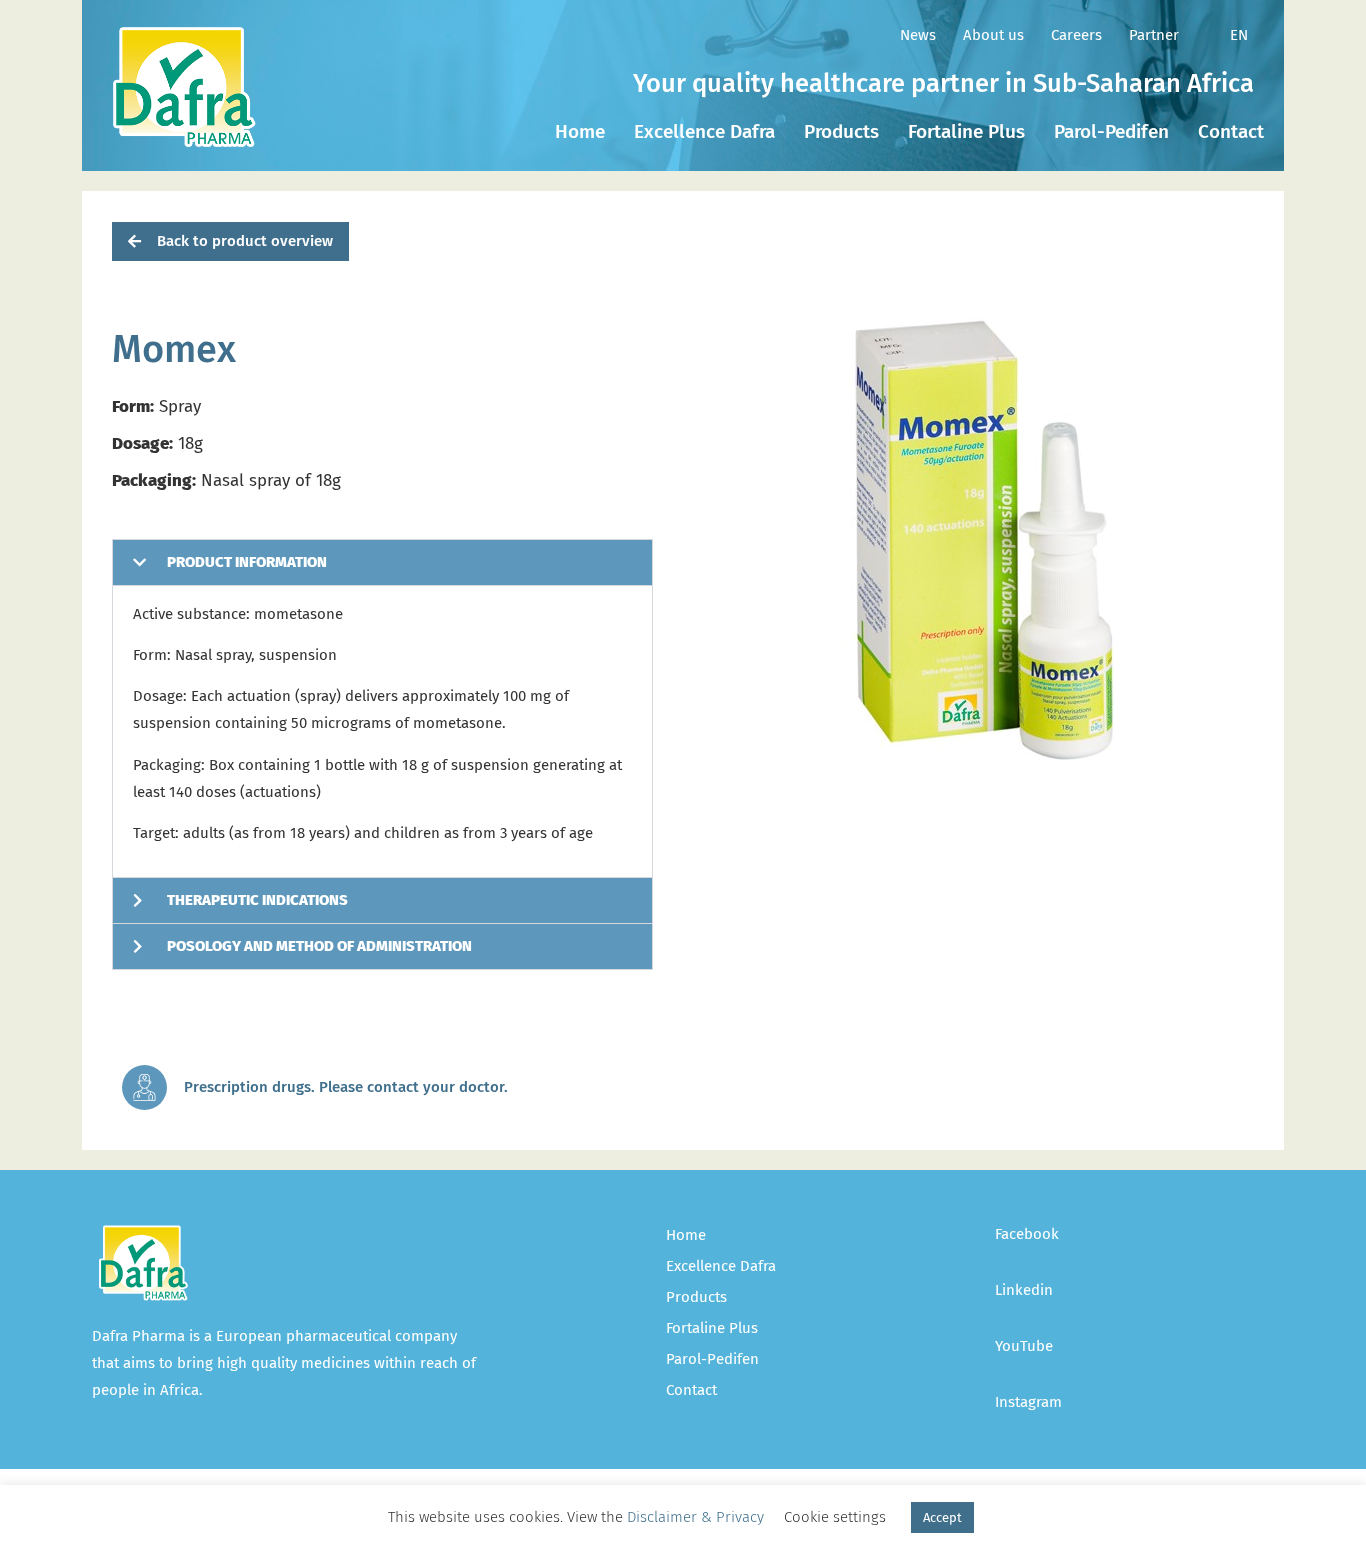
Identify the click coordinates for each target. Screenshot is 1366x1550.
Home (580, 131)
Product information (247, 562)
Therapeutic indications (257, 900)
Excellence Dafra (704, 131)
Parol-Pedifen (1111, 131)
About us (993, 35)
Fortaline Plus (966, 131)
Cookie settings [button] (835, 1517)
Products (841, 131)
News (918, 35)
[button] (230, 241)
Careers (1076, 35)
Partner (1154, 35)
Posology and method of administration (319, 946)
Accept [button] (942, 1517)
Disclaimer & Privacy (695, 1517)
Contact (1231, 131)
